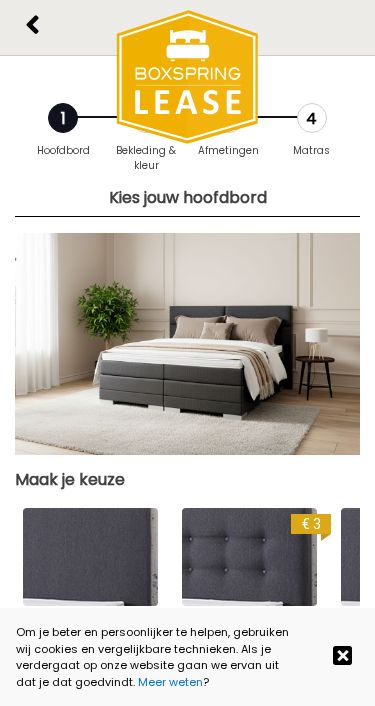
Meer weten (170, 682)
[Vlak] (90, 557)
